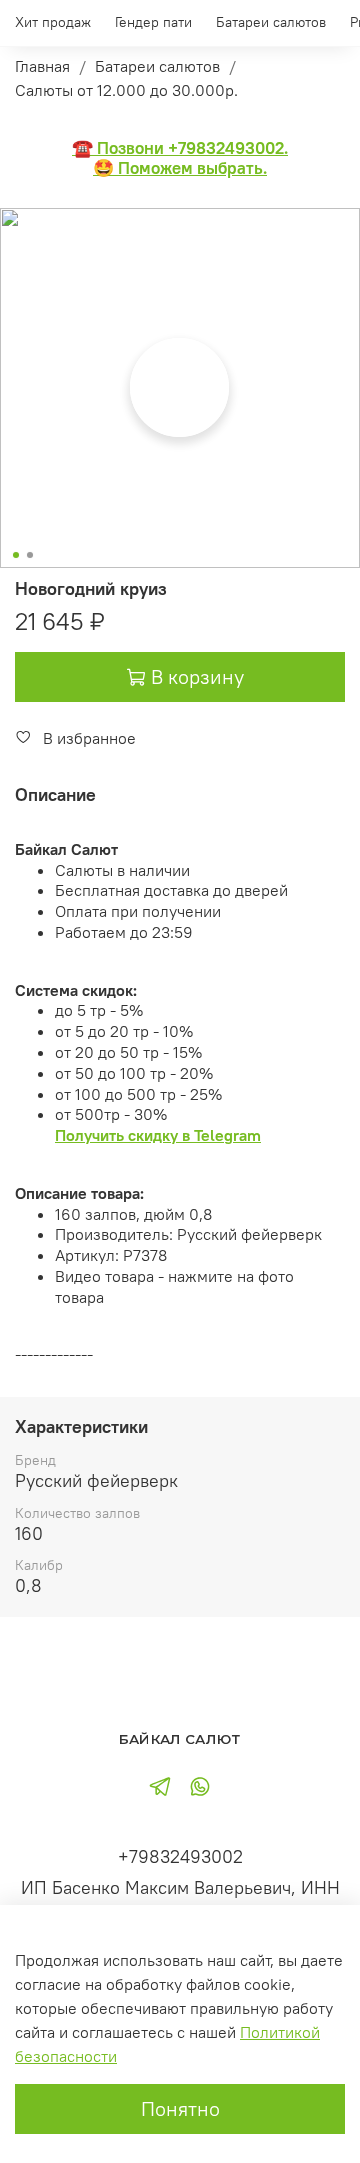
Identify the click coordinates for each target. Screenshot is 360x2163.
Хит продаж (53, 22)
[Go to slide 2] (30, 555)
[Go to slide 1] (16, 555)
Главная (42, 66)
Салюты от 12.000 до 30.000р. (126, 90)
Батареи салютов (271, 22)
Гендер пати (153, 22)
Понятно (180, 2108)
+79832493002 (180, 1856)
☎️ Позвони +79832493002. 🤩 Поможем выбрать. (180, 158)
